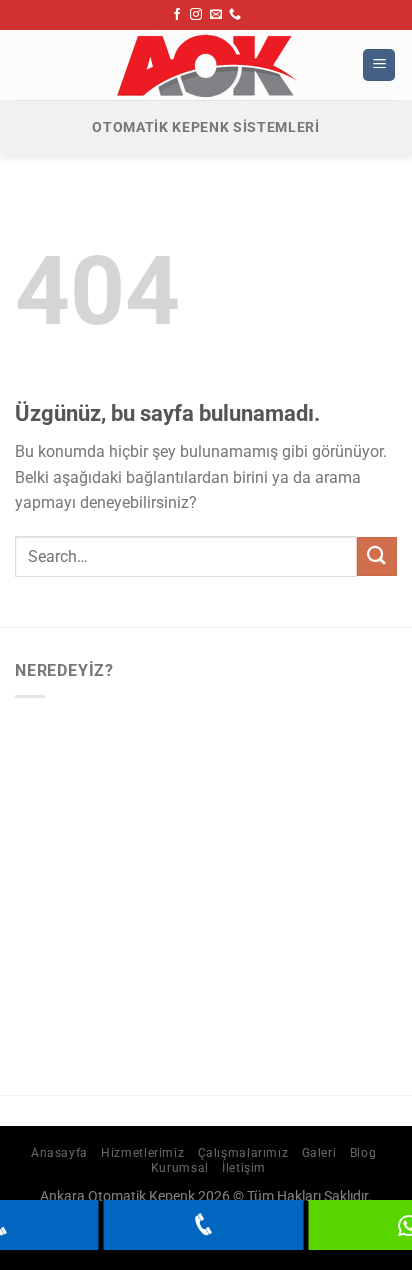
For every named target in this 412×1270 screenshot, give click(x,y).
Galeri (319, 1153)
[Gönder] (377, 556)
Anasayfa (59, 1153)
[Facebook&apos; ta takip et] (177, 15)
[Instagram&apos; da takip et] (196, 15)
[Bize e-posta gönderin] (216, 15)
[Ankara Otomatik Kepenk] (206, 65)
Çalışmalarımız (243, 1153)
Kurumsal (180, 1168)
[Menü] (379, 65)
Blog (363, 1153)
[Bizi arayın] (235, 15)
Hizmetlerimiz (142, 1153)
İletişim (244, 1168)
